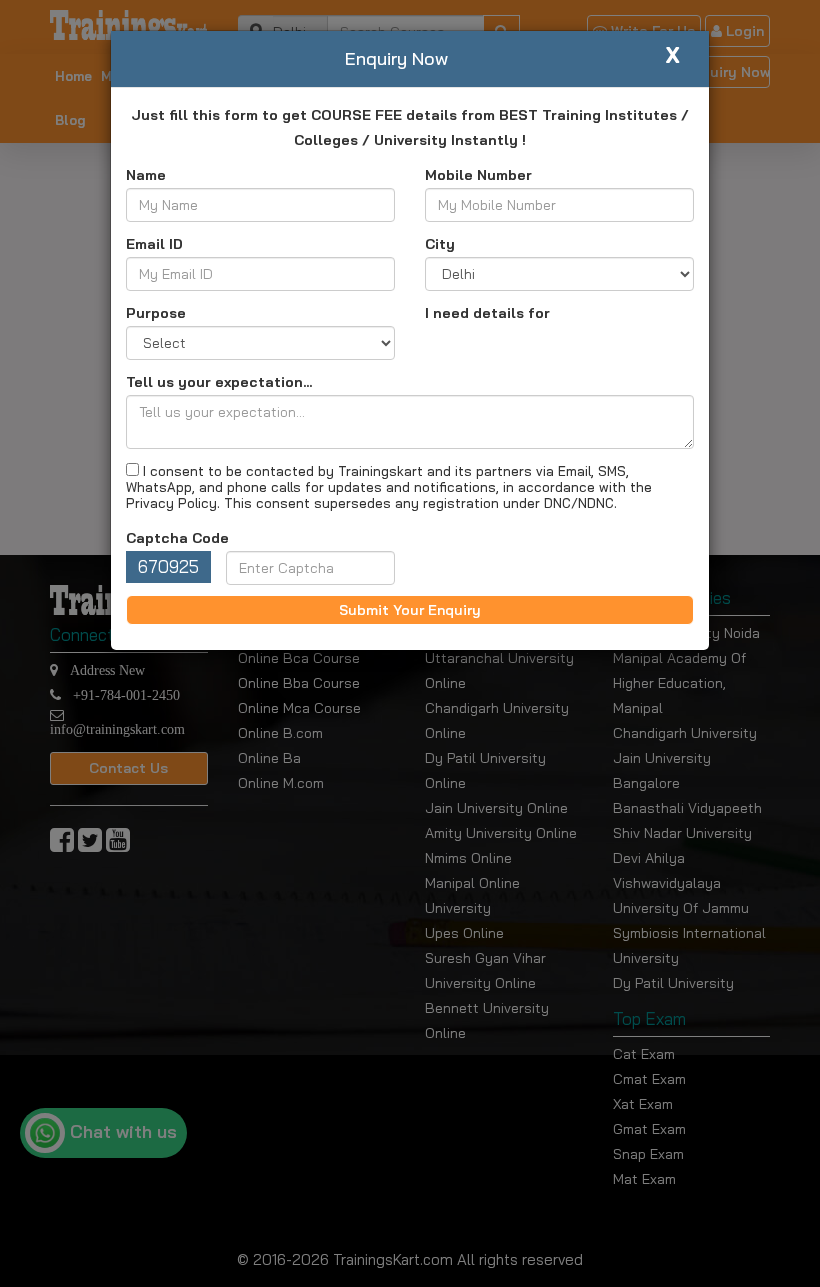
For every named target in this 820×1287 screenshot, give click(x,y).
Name (146, 175)
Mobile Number (478, 175)
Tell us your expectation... (219, 382)
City (440, 244)
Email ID (154, 244)
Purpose (156, 313)
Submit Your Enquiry (410, 610)
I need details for (487, 313)
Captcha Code (177, 538)
